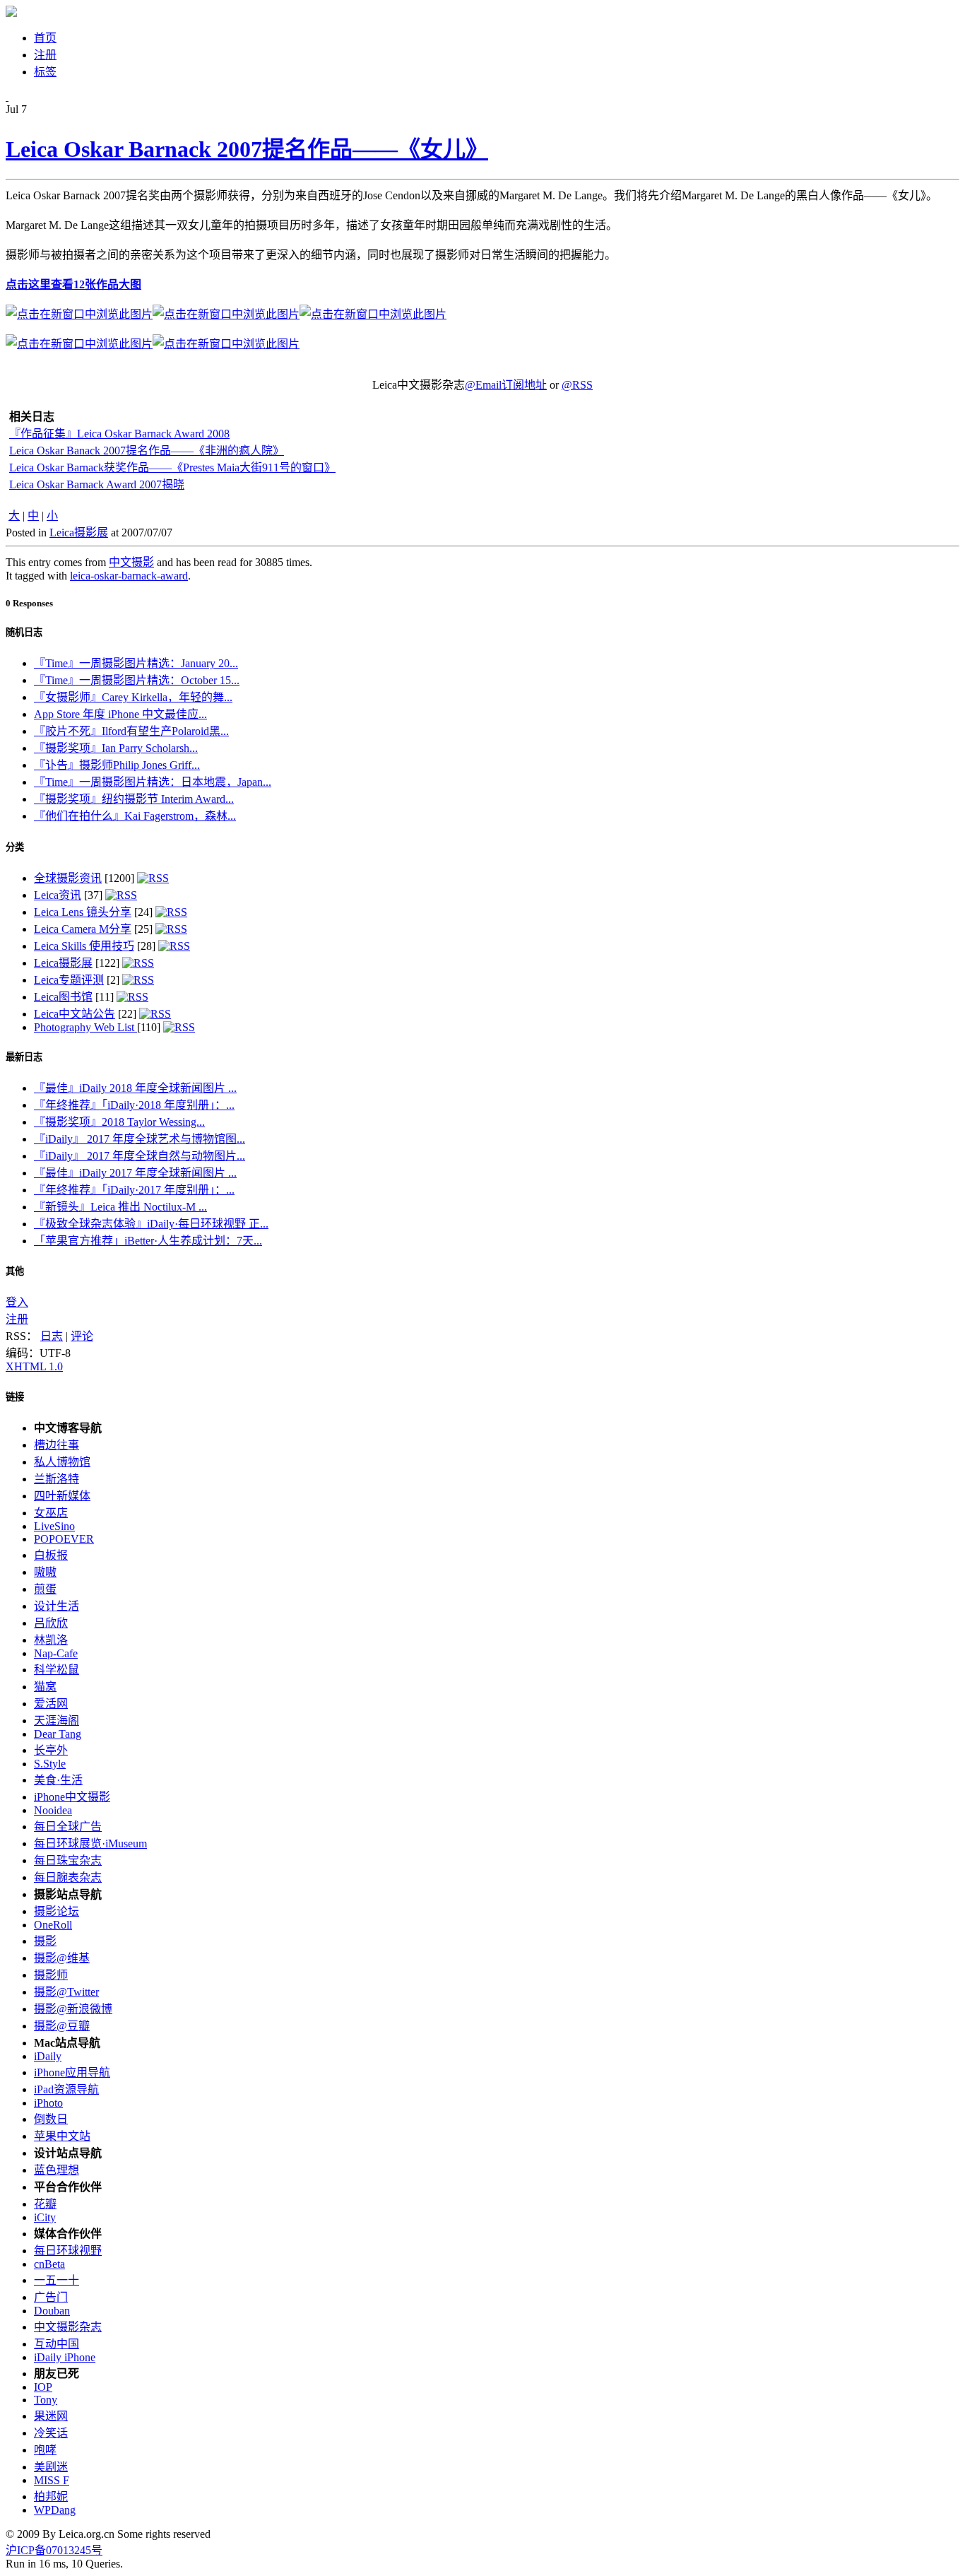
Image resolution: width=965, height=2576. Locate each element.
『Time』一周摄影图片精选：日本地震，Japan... (153, 782)
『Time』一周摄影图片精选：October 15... (137, 680)
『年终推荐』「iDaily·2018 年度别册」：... (134, 1105)
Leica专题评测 (69, 980)
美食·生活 (58, 1780)
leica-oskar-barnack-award (129, 576)
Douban (52, 2311)
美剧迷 (51, 2467)
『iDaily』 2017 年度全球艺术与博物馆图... (140, 1139)
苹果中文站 (62, 2136)
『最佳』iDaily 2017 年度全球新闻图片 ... (135, 1173)
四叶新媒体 (62, 1496)
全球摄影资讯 (68, 878)
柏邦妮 (51, 2496)
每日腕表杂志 (68, 1877)
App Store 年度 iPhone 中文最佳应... (120, 714)
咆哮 (45, 2450)
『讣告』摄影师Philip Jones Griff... (117, 765)
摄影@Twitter (66, 1992)
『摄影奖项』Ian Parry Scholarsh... (116, 748)
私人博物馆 (62, 1462)
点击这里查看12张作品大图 (73, 284)
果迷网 (51, 2416)
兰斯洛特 (57, 1479)
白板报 (51, 1555)
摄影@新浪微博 (73, 2009)
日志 (52, 1336)
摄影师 (51, 1975)
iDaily (48, 2056)
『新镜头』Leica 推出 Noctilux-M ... (120, 1207)
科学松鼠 (57, 1670)
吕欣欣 (51, 1623)
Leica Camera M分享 (83, 929)
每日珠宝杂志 (68, 1860)
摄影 (45, 1941)
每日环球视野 (68, 2251)
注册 (17, 1319)
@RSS (577, 385)
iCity (45, 2217)
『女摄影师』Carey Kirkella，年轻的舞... (133, 697)
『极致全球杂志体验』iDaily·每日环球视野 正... (151, 1224)
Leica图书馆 (63, 997)
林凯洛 (51, 1640)
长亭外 (51, 1750)
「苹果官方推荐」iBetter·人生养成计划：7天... (148, 1241)
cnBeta (49, 2264)
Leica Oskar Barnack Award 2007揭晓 (97, 484)
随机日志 (24, 632)
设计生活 (57, 1606)
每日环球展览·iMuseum (90, 1843)
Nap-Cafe (56, 1653)
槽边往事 (57, 1445)
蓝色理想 (57, 2170)
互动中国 (57, 2344)
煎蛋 (45, 1589)
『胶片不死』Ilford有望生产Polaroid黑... (131, 731)
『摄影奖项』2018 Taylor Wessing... (119, 1122)
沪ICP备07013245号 (54, 2550)
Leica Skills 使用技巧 (84, 946)
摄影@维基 (62, 1958)
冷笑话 (51, 2433)
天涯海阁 (57, 1721)
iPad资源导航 (66, 2089)
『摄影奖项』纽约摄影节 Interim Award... (134, 799)
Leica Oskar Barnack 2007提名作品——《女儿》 (247, 149)
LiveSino (54, 1526)
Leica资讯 (58, 895)
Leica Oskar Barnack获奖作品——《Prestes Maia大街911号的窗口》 (172, 467)
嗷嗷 (45, 1572)
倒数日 (51, 2119)
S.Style (50, 1764)
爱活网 (51, 1704)
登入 (17, 1302)
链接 (15, 1397)
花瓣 (45, 2204)
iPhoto (48, 2103)
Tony (46, 2400)
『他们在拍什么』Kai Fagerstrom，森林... (135, 816)
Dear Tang (58, 1734)
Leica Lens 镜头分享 (83, 912)
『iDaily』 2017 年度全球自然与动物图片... (140, 1156)
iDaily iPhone (65, 2357)
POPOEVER (64, 1539)
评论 (82, 1336)
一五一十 (57, 2280)
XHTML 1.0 (34, 1366)
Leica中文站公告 (75, 1014)
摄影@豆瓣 (62, 2026)
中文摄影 (131, 562)
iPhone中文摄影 (72, 1797)
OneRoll (53, 1925)
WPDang (55, 2510)
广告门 (51, 2297)
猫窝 (45, 1687)
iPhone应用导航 (72, 2072)
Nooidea (53, 1810)
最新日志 (24, 1057)
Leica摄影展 (79, 533)
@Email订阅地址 (506, 385)
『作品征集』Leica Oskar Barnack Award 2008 (119, 434)
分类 (15, 847)
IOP (43, 2387)
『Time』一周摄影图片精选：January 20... (136, 663)
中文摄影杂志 (68, 2327)
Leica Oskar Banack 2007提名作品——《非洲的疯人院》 (147, 451)
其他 (15, 1271)
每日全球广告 (68, 1827)
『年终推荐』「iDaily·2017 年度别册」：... (134, 1190)
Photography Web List (85, 1027)
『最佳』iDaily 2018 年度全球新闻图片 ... (135, 1088)
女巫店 (51, 1513)
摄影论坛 (57, 1911)
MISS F (52, 2480)
